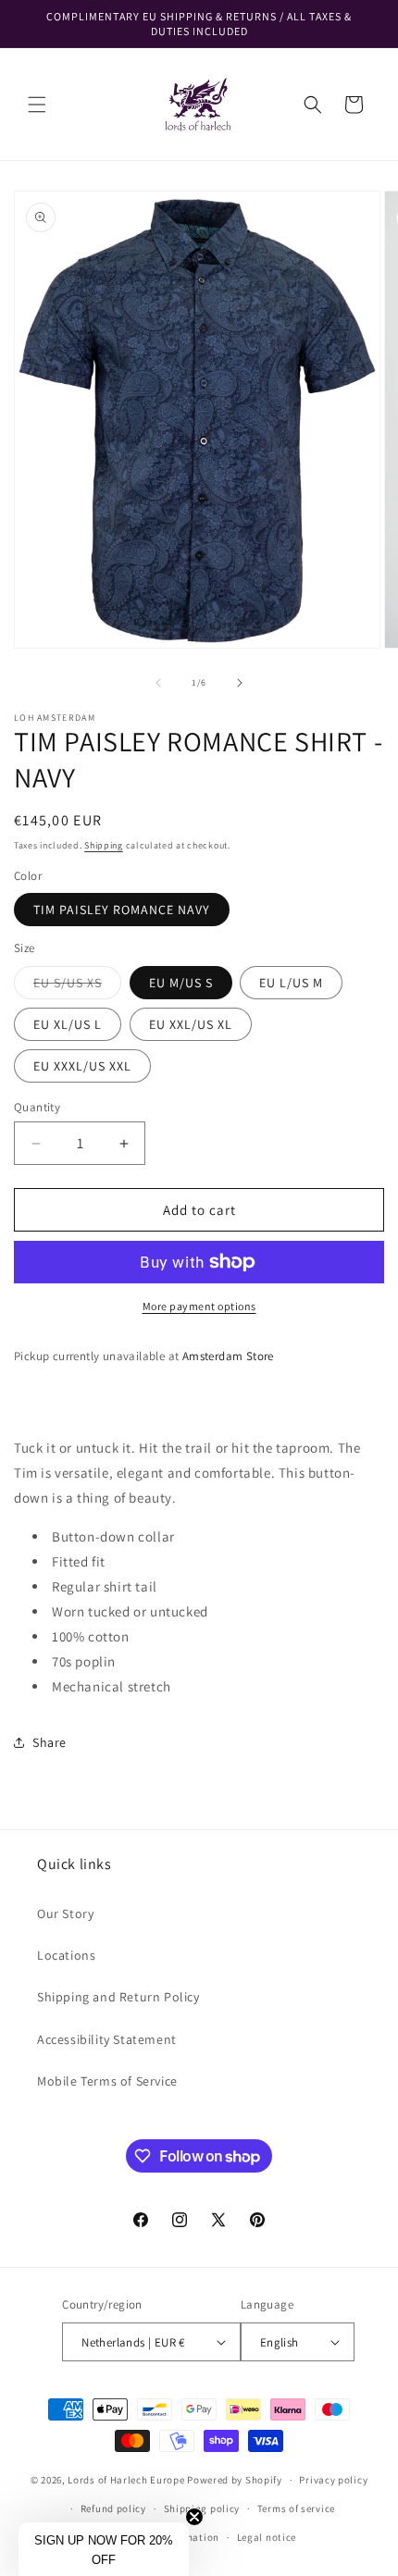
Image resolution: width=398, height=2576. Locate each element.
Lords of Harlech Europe (126, 2480)
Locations (66, 1955)
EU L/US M (291, 983)
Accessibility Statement (107, 2039)
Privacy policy (333, 2480)
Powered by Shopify (235, 2480)
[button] (37, 105)
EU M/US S (181, 983)
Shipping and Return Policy (118, 1997)
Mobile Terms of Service (107, 2081)
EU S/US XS (77, 986)
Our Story (65, 1913)
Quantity (37, 1107)
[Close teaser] (194, 2517)
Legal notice (267, 2537)
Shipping (104, 845)
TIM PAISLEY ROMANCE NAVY (122, 910)
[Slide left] (158, 683)
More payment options (199, 1306)
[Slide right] (240, 683)
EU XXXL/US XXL (82, 1066)
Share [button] (50, 1742)
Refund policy (113, 2508)
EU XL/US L (68, 1024)
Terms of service (296, 2508)
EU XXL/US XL (191, 1024)
